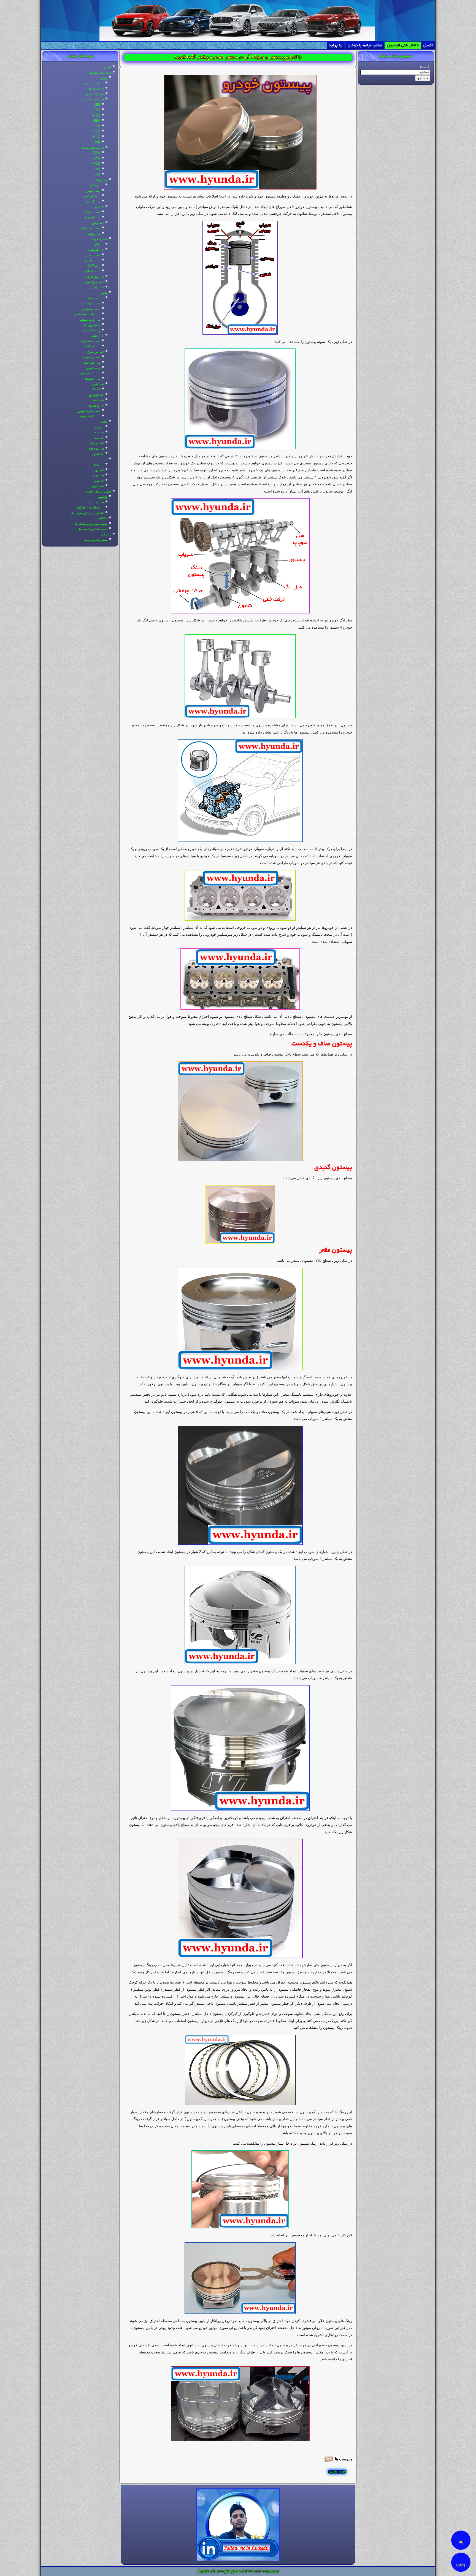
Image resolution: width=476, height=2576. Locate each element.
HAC (97, 137)
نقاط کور (103, 519)
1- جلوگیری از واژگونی (90, 508)
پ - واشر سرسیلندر (87, 315)
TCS (97, 132)
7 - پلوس (98, 288)
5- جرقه (98, 401)
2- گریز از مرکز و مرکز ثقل (87, 513)
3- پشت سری (95, 94)
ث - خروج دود (91, 325)
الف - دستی (93, 256)
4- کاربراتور (96, 395)
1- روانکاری (96, 186)
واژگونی (103, 497)
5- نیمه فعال (96, 449)
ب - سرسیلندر (91, 309)
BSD (97, 175)
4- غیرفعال (97, 443)
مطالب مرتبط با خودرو (365, 45)
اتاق (105, 460)
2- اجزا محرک (95, 352)
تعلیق (104, 422)
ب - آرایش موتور (90, 417)
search (425, 67)
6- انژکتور (97, 336)
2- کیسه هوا (96, 89)
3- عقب (99, 438)
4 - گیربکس (96, 250)
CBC (97, 116)
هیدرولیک (101, 180)
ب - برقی (94, 234)
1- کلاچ (99, 245)
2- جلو (99, 433)
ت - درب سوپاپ (90, 320)
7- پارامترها (96, 406)
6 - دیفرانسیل (95, 282)
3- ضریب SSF (94, 503)
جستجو (423, 78)
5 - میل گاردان (94, 277)
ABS (97, 105)
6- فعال (99, 454)
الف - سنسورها (91, 342)
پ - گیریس (93, 202)
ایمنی (104, 78)
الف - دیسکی (92, 213)
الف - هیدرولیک (90, 229)
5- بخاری (98, 486)
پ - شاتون (93, 368)
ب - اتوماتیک (92, 261)
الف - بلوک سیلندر (89, 304)
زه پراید (336, 45)
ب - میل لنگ (92, 363)
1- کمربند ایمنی (94, 84)
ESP (97, 127)
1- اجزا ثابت (96, 299)
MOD (96, 164)
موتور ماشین (337, 2472)
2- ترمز (99, 207)
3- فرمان (98, 223)
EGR (97, 390)
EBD (97, 110)
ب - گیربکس (92, 196)
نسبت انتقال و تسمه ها (93, 529)
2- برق (99, 470)
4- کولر (99, 481)
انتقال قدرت (100, 239)
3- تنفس (98, 385)
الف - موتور (93, 191)
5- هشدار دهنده (93, 148)
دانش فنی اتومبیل (403, 45)
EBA (97, 121)
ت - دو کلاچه (92, 272)
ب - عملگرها (92, 347)
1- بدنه (99, 465)
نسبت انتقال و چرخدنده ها (91, 524)
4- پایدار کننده (94, 100)
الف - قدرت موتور (89, 411)
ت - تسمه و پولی (90, 374)
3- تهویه (98, 476)
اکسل (428, 45)
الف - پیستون (92, 358)
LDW (97, 170)
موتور (104, 293)
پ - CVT (94, 266)
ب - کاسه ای (92, 218)
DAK (97, 143)
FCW (97, 153)
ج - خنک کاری (92, 331)
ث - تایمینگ (93, 379)
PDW (96, 159)
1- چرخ (99, 427)
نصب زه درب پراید (96, 540)
